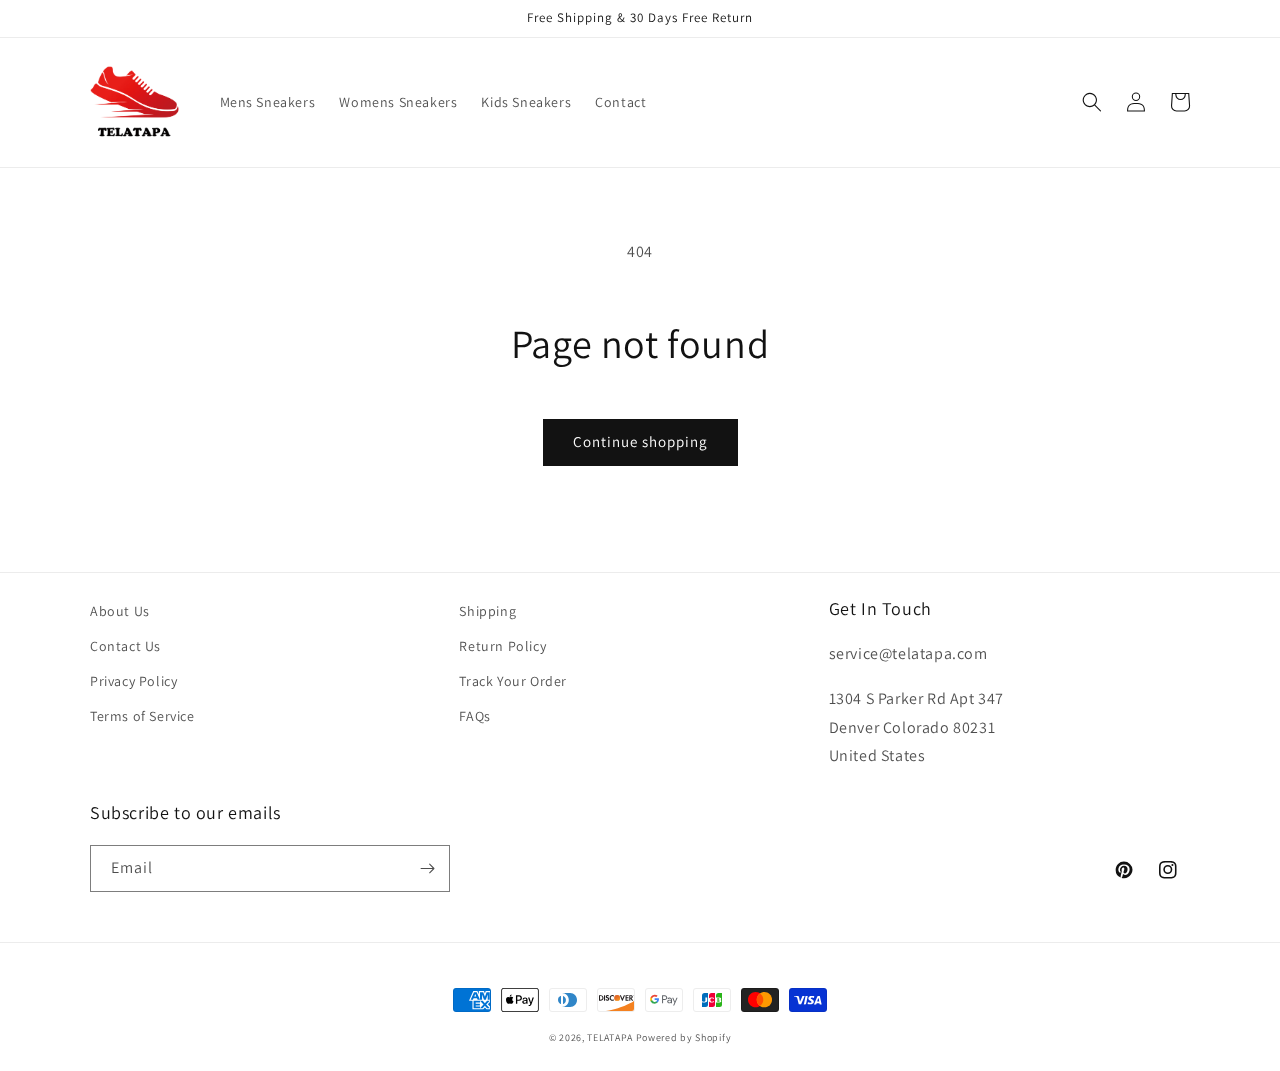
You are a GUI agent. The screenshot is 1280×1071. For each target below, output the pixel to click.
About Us (120, 611)
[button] (1092, 102)
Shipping (487, 611)
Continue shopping (640, 441)
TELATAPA (610, 1037)
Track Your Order (513, 681)
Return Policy (502, 646)
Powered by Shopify (684, 1037)
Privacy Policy (133, 681)
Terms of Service (142, 716)
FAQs (474, 716)
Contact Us (125, 646)
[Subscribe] (427, 868)
